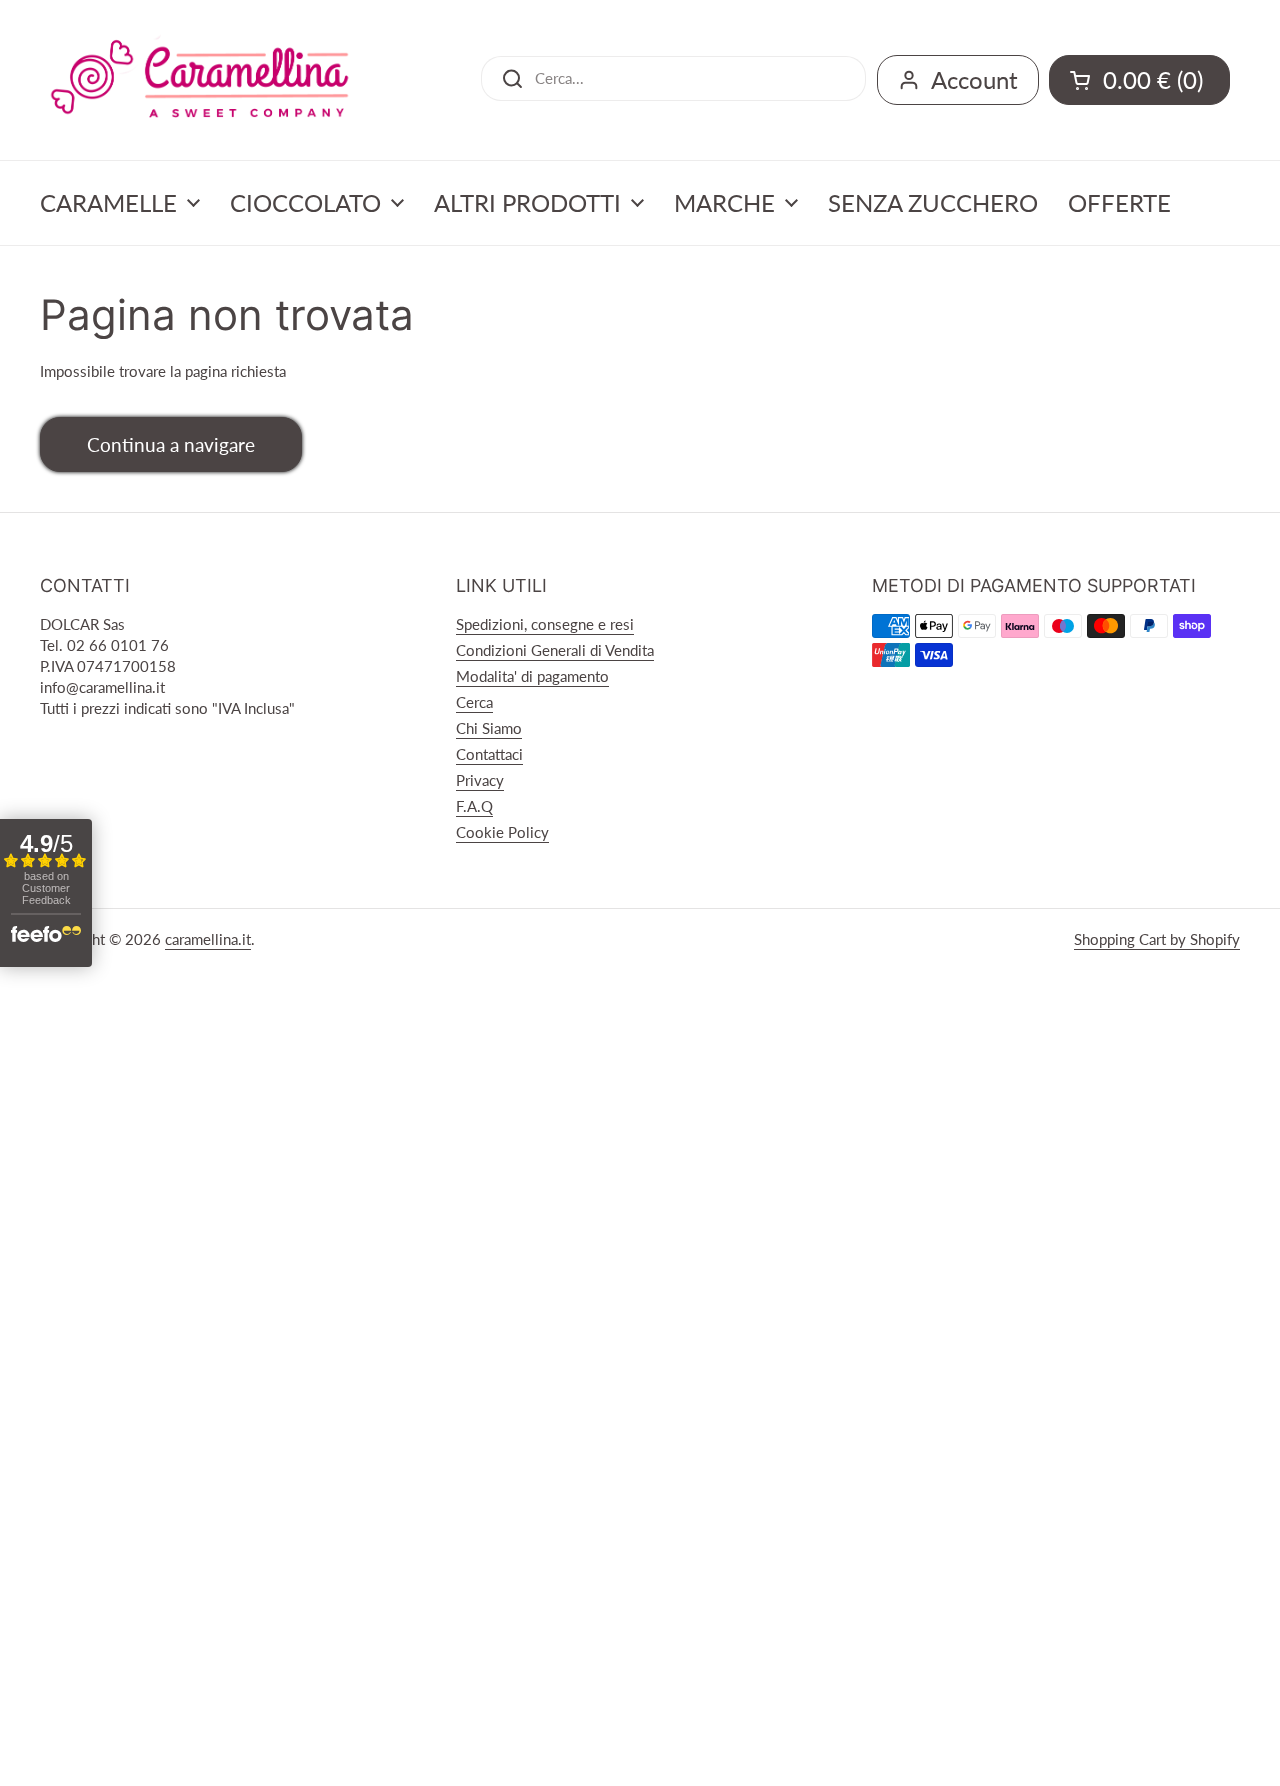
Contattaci (489, 754)
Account (974, 79)
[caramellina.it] (200, 80)
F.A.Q (474, 806)
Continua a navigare (171, 444)
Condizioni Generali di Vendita (555, 650)
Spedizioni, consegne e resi (545, 624)
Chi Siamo (489, 728)
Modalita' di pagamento (532, 676)
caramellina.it (208, 939)
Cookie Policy (502, 832)
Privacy (480, 780)
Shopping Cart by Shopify (1157, 939)
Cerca (474, 702)
